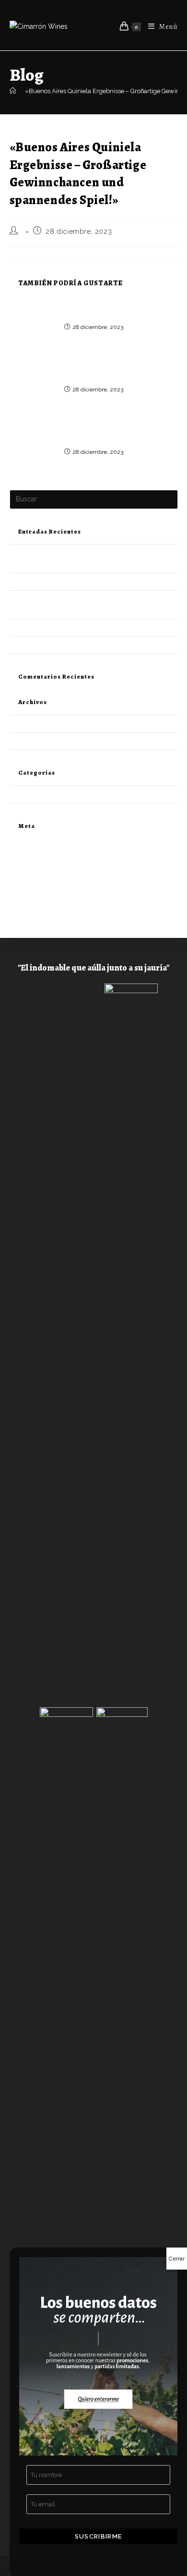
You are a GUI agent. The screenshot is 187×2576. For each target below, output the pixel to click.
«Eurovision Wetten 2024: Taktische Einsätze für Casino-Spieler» (94, 433)
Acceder (22, 855)
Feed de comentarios (40, 878)
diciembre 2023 (32, 723)
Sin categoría (28, 794)
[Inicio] (13, 91)
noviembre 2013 (33, 741)
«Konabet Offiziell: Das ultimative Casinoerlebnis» (93, 308)
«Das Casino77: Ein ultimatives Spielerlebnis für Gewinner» (94, 628)
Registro (21, 844)
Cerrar (177, 2259)
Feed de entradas (34, 866)
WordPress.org (31, 889)
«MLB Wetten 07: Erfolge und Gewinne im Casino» (82, 582)
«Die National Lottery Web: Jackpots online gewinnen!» (93, 371)
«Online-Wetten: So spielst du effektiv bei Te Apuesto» (86, 645)
